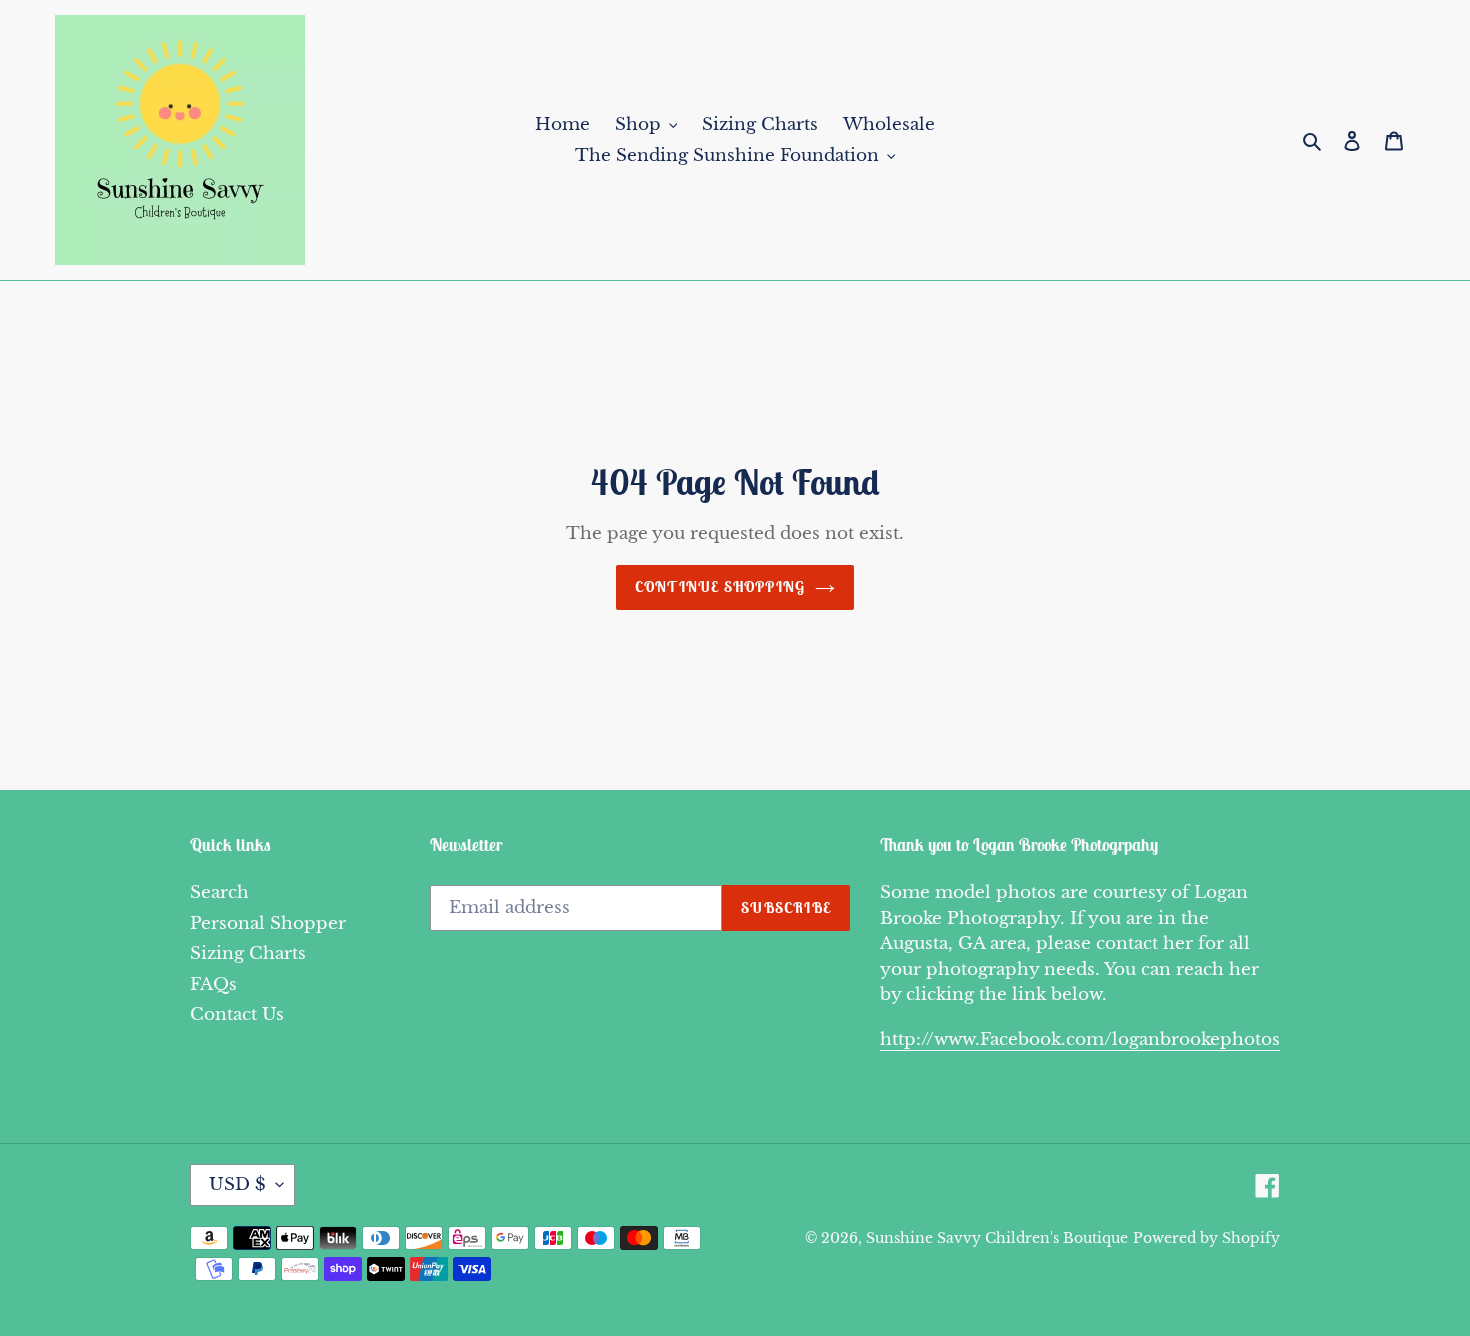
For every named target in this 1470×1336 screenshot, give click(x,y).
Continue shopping (720, 586)
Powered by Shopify (1206, 1238)
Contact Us (237, 1014)
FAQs (213, 984)
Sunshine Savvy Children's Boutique (997, 1238)
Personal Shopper (268, 923)
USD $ (237, 1184)
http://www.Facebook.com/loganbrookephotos (1080, 1039)
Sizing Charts (248, 953)
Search (219, 892)
